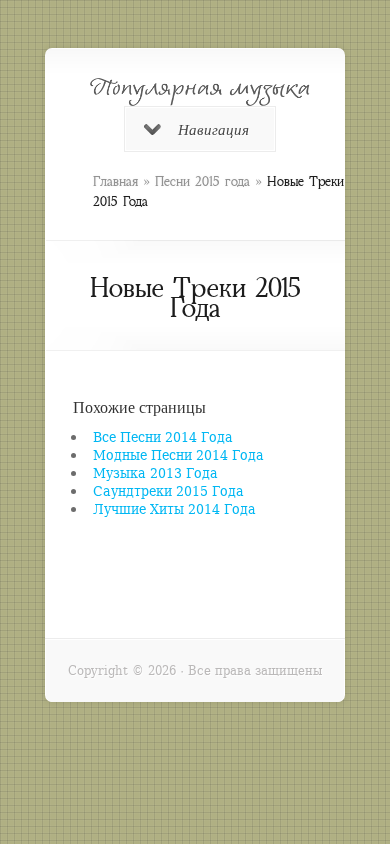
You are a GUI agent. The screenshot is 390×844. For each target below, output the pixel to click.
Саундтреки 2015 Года (168, 490)
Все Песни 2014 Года (163, 436)
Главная (115, 181)
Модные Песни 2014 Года (178, 454)
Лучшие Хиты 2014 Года (174, 508)
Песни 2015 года (202, 181)
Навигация (213, 129)
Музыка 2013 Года (155, 472)
